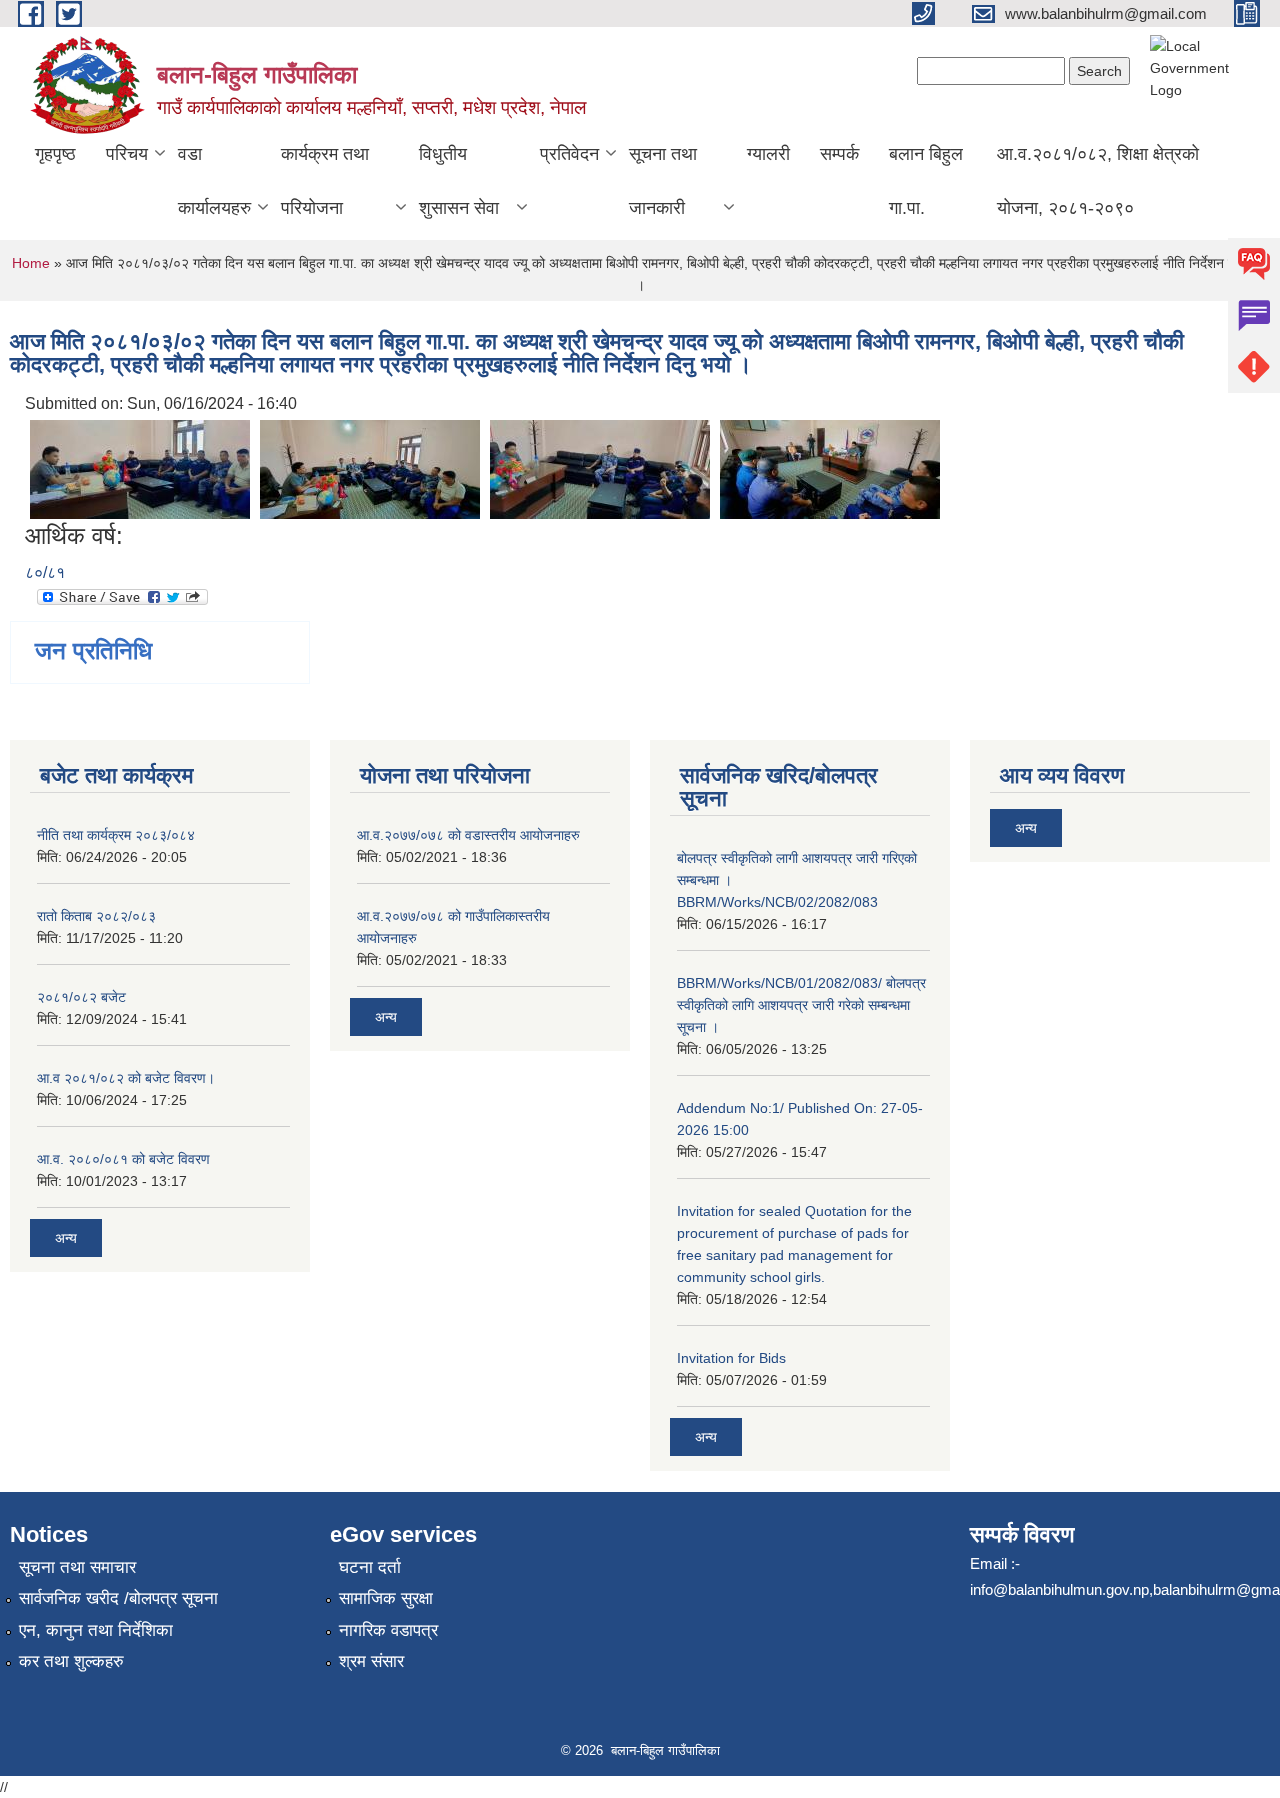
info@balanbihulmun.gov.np (1059, 1589)
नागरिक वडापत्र (388, 1630)
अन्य (66, 1238)
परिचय (127, 154)
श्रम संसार (371, 1661)
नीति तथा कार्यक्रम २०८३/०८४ (116, 835)
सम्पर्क (839, 154)
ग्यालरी (768, 154)
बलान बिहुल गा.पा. (926, 181)
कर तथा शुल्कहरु (71, 1661)
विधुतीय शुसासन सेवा (459, 181)
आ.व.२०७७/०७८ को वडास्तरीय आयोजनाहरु (468, 835)
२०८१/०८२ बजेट (81, 997)
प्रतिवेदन (569, 154)
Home (31, 263)
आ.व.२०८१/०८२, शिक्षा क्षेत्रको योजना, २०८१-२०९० (1098, 181)
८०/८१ (45, 572)
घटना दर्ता (370, 1567)
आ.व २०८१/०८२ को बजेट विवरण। (126, 1078)
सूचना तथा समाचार (77, 1567)
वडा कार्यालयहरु (214, 181)
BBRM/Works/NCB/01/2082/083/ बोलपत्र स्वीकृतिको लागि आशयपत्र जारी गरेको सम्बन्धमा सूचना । (801, 1005)
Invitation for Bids (731, 1358)
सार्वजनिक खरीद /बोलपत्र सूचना (118, 1598)
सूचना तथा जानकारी (663, 181)
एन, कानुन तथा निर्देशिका (96, 1630)
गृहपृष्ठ (55, 154)
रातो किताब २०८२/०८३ (96, 916)
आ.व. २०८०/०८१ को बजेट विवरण (123, 1159)
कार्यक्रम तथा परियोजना (325, 181)
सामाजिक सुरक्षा (386, 1598)
